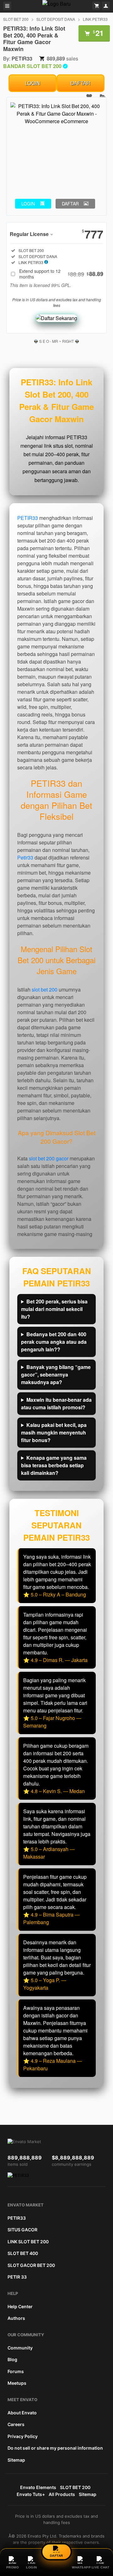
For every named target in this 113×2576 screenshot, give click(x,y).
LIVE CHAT (101, 2567)
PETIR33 (22, 58)
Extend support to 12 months (61, 274)
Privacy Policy (23, 2436)
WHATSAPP (81, 2567)
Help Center (20, 2306)
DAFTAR (81, 83)
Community (20, 2348)
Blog (12, 2359)
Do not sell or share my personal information (55, 2448)
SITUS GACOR (22, 2230)
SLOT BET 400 (23, 2253)
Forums (16, 2371)
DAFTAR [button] (70, 204)
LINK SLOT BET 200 (28, 2242)
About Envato (22, 2413)
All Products (62, 2494)
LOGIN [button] (28, 204)
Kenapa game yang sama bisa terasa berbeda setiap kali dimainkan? (54, 1465)
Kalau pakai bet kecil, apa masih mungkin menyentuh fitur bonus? (54, 1432)
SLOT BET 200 (16, 19)
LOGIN (33, 83)
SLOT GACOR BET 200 (31, 2265)
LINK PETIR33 (95, 19)
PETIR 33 (17, 2277)
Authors (16, 2318)
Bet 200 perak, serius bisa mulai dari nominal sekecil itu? (54, 1309)
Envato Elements (38, 2487)
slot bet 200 (45, 989)
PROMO (13, 2567)
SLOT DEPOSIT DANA (56, 19)
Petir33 (25, 857)
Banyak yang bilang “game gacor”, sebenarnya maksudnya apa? (56, 1374)
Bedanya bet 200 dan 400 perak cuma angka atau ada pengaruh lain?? (54, 1342)
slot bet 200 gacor (49, 1158)
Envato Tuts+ (31, 2494)
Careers (16, 2424)
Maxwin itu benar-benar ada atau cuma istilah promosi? (56, 1403)
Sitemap (16, 2460)
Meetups (17, 2383)
